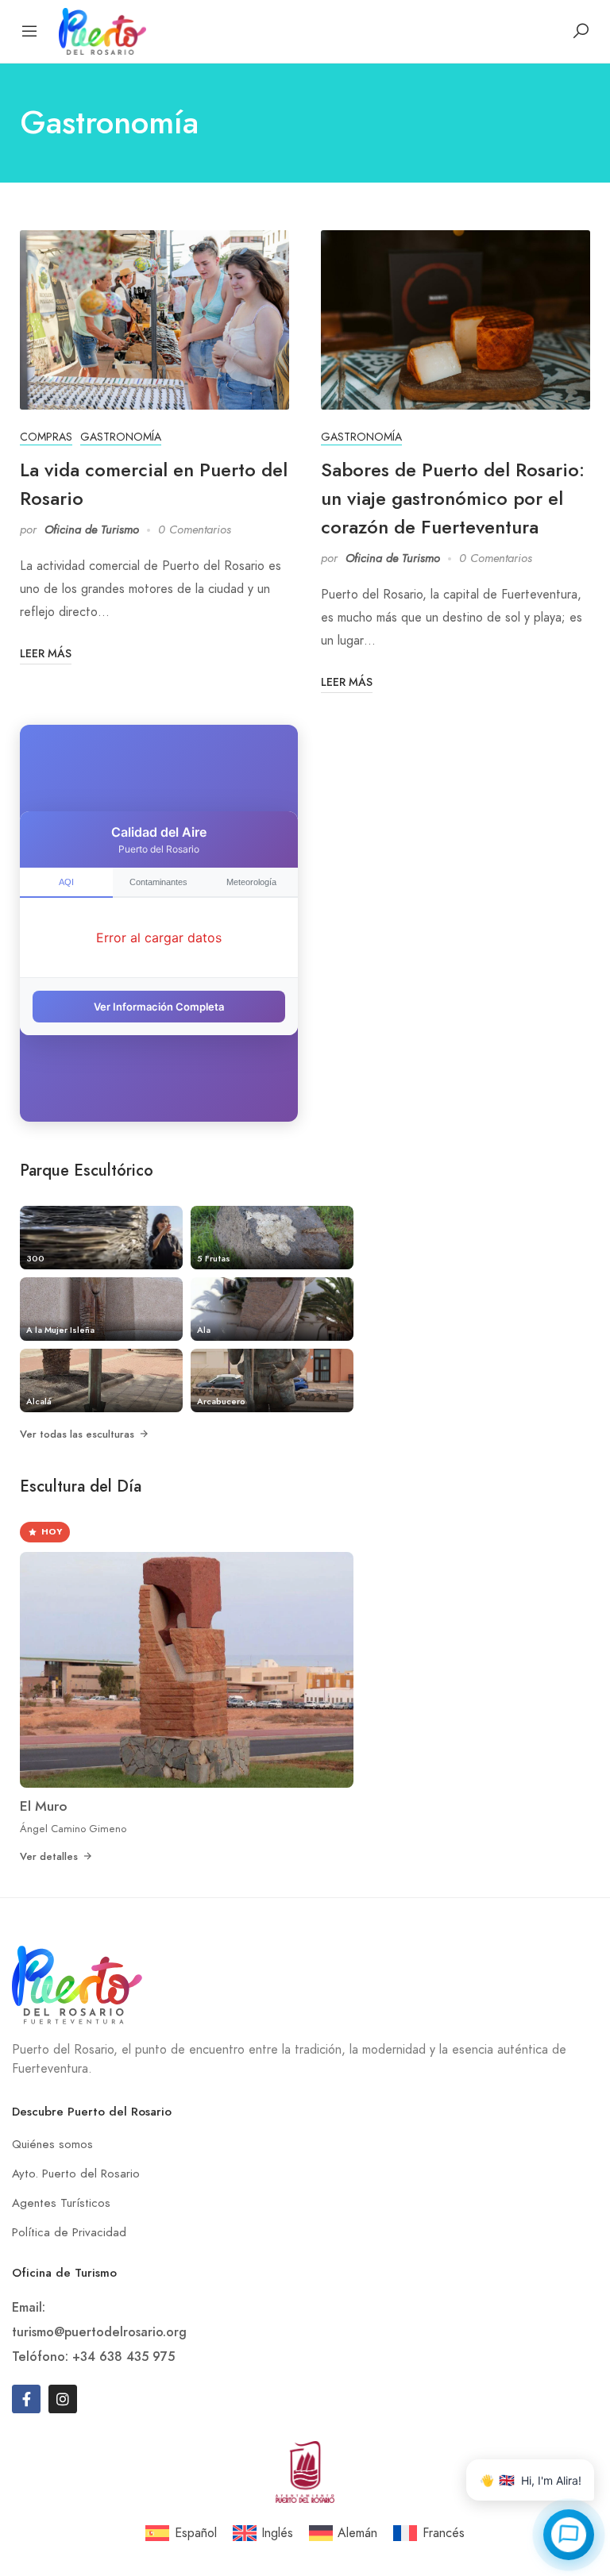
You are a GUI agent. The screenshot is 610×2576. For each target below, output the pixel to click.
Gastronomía (121, 437)
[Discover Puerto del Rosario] (102, 30)
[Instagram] (63, 2399)
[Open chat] (569, 2535)
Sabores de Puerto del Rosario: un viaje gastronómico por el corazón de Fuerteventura (453, 498)
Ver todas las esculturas (77, 1434)
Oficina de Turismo (92, 529)
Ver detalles (49, 1856)
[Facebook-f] (26, 2399)
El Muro (44, 1806)
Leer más (46, 653)
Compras (46, 437)
